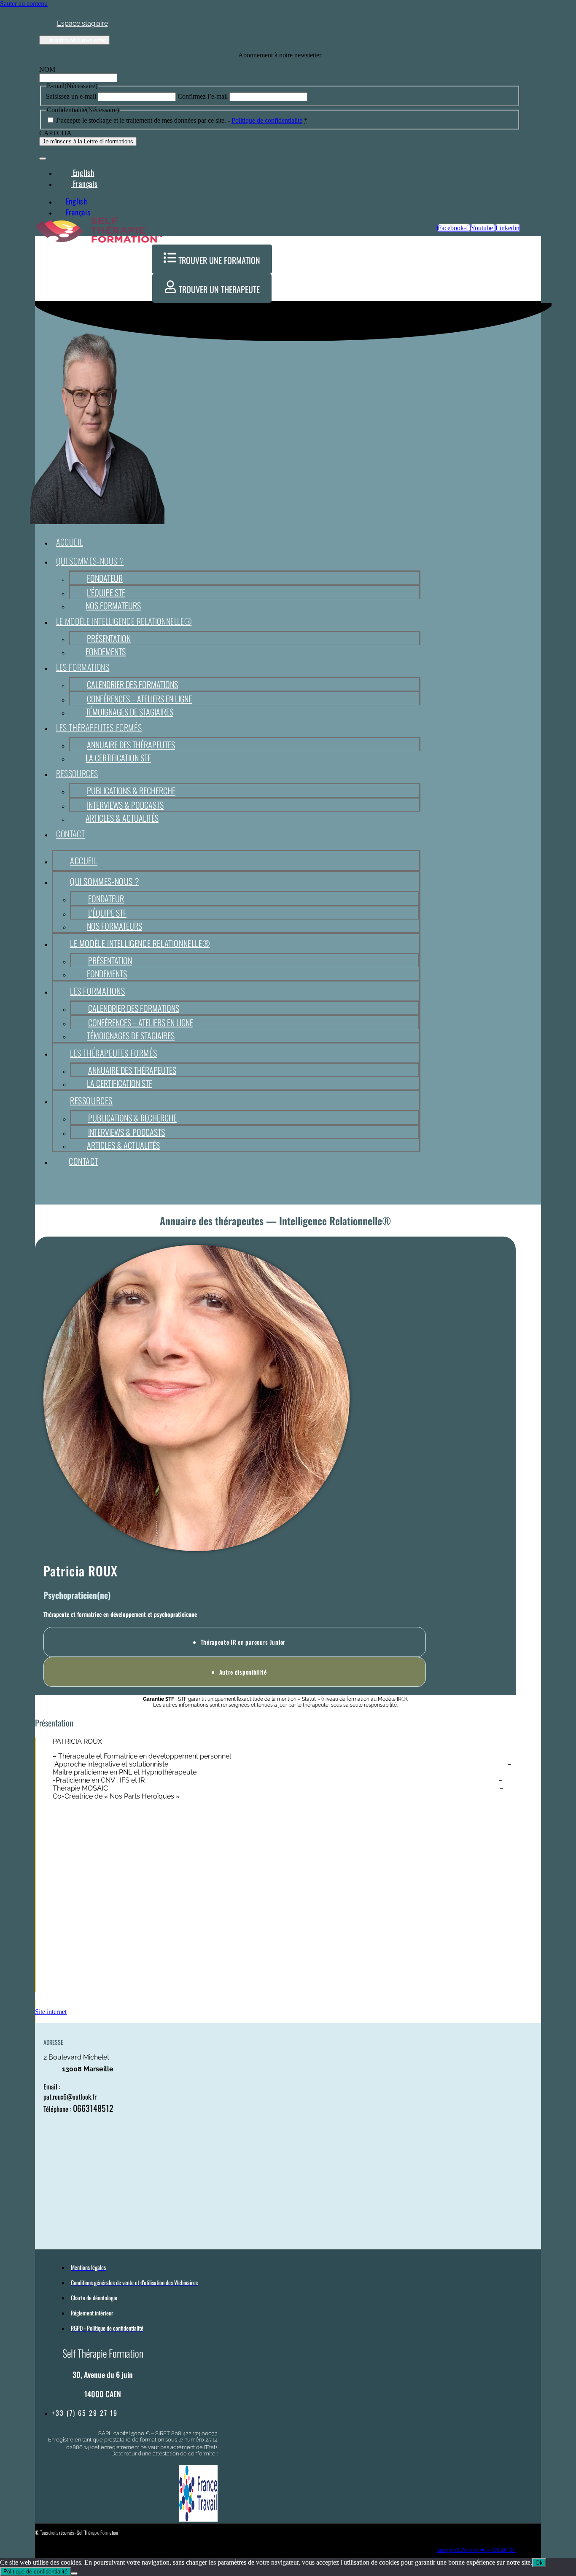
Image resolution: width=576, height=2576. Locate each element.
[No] (74, 2573)
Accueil (69, 542)
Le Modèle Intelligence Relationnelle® (124, 621)
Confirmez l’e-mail (203, 96)
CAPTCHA (55, 133)
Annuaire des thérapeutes (131, 745)
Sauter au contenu (24, 4)
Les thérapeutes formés (99, 727)
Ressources (77, 773)
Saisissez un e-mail (71, 96)
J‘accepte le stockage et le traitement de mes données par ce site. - (182, 120)
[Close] (43, 159)
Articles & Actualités (122, 818)
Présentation (109, 638)
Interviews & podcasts (125, 805)
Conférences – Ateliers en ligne (139, 699)
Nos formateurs (113, 605)
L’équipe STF (106, 592)
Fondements (106, 651)
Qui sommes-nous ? (90, 561)
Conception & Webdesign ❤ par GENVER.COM (476, 2550)
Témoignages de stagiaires (129, 712)
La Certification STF (118, 758)
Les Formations (83, 667)
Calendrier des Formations (132, 684)
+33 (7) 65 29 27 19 (85, 2413)
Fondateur (105, 578)
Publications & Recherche (131, 791)
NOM (47, 69)
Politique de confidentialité (267, 120)
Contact (70, 834)
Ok (539, 2563)
